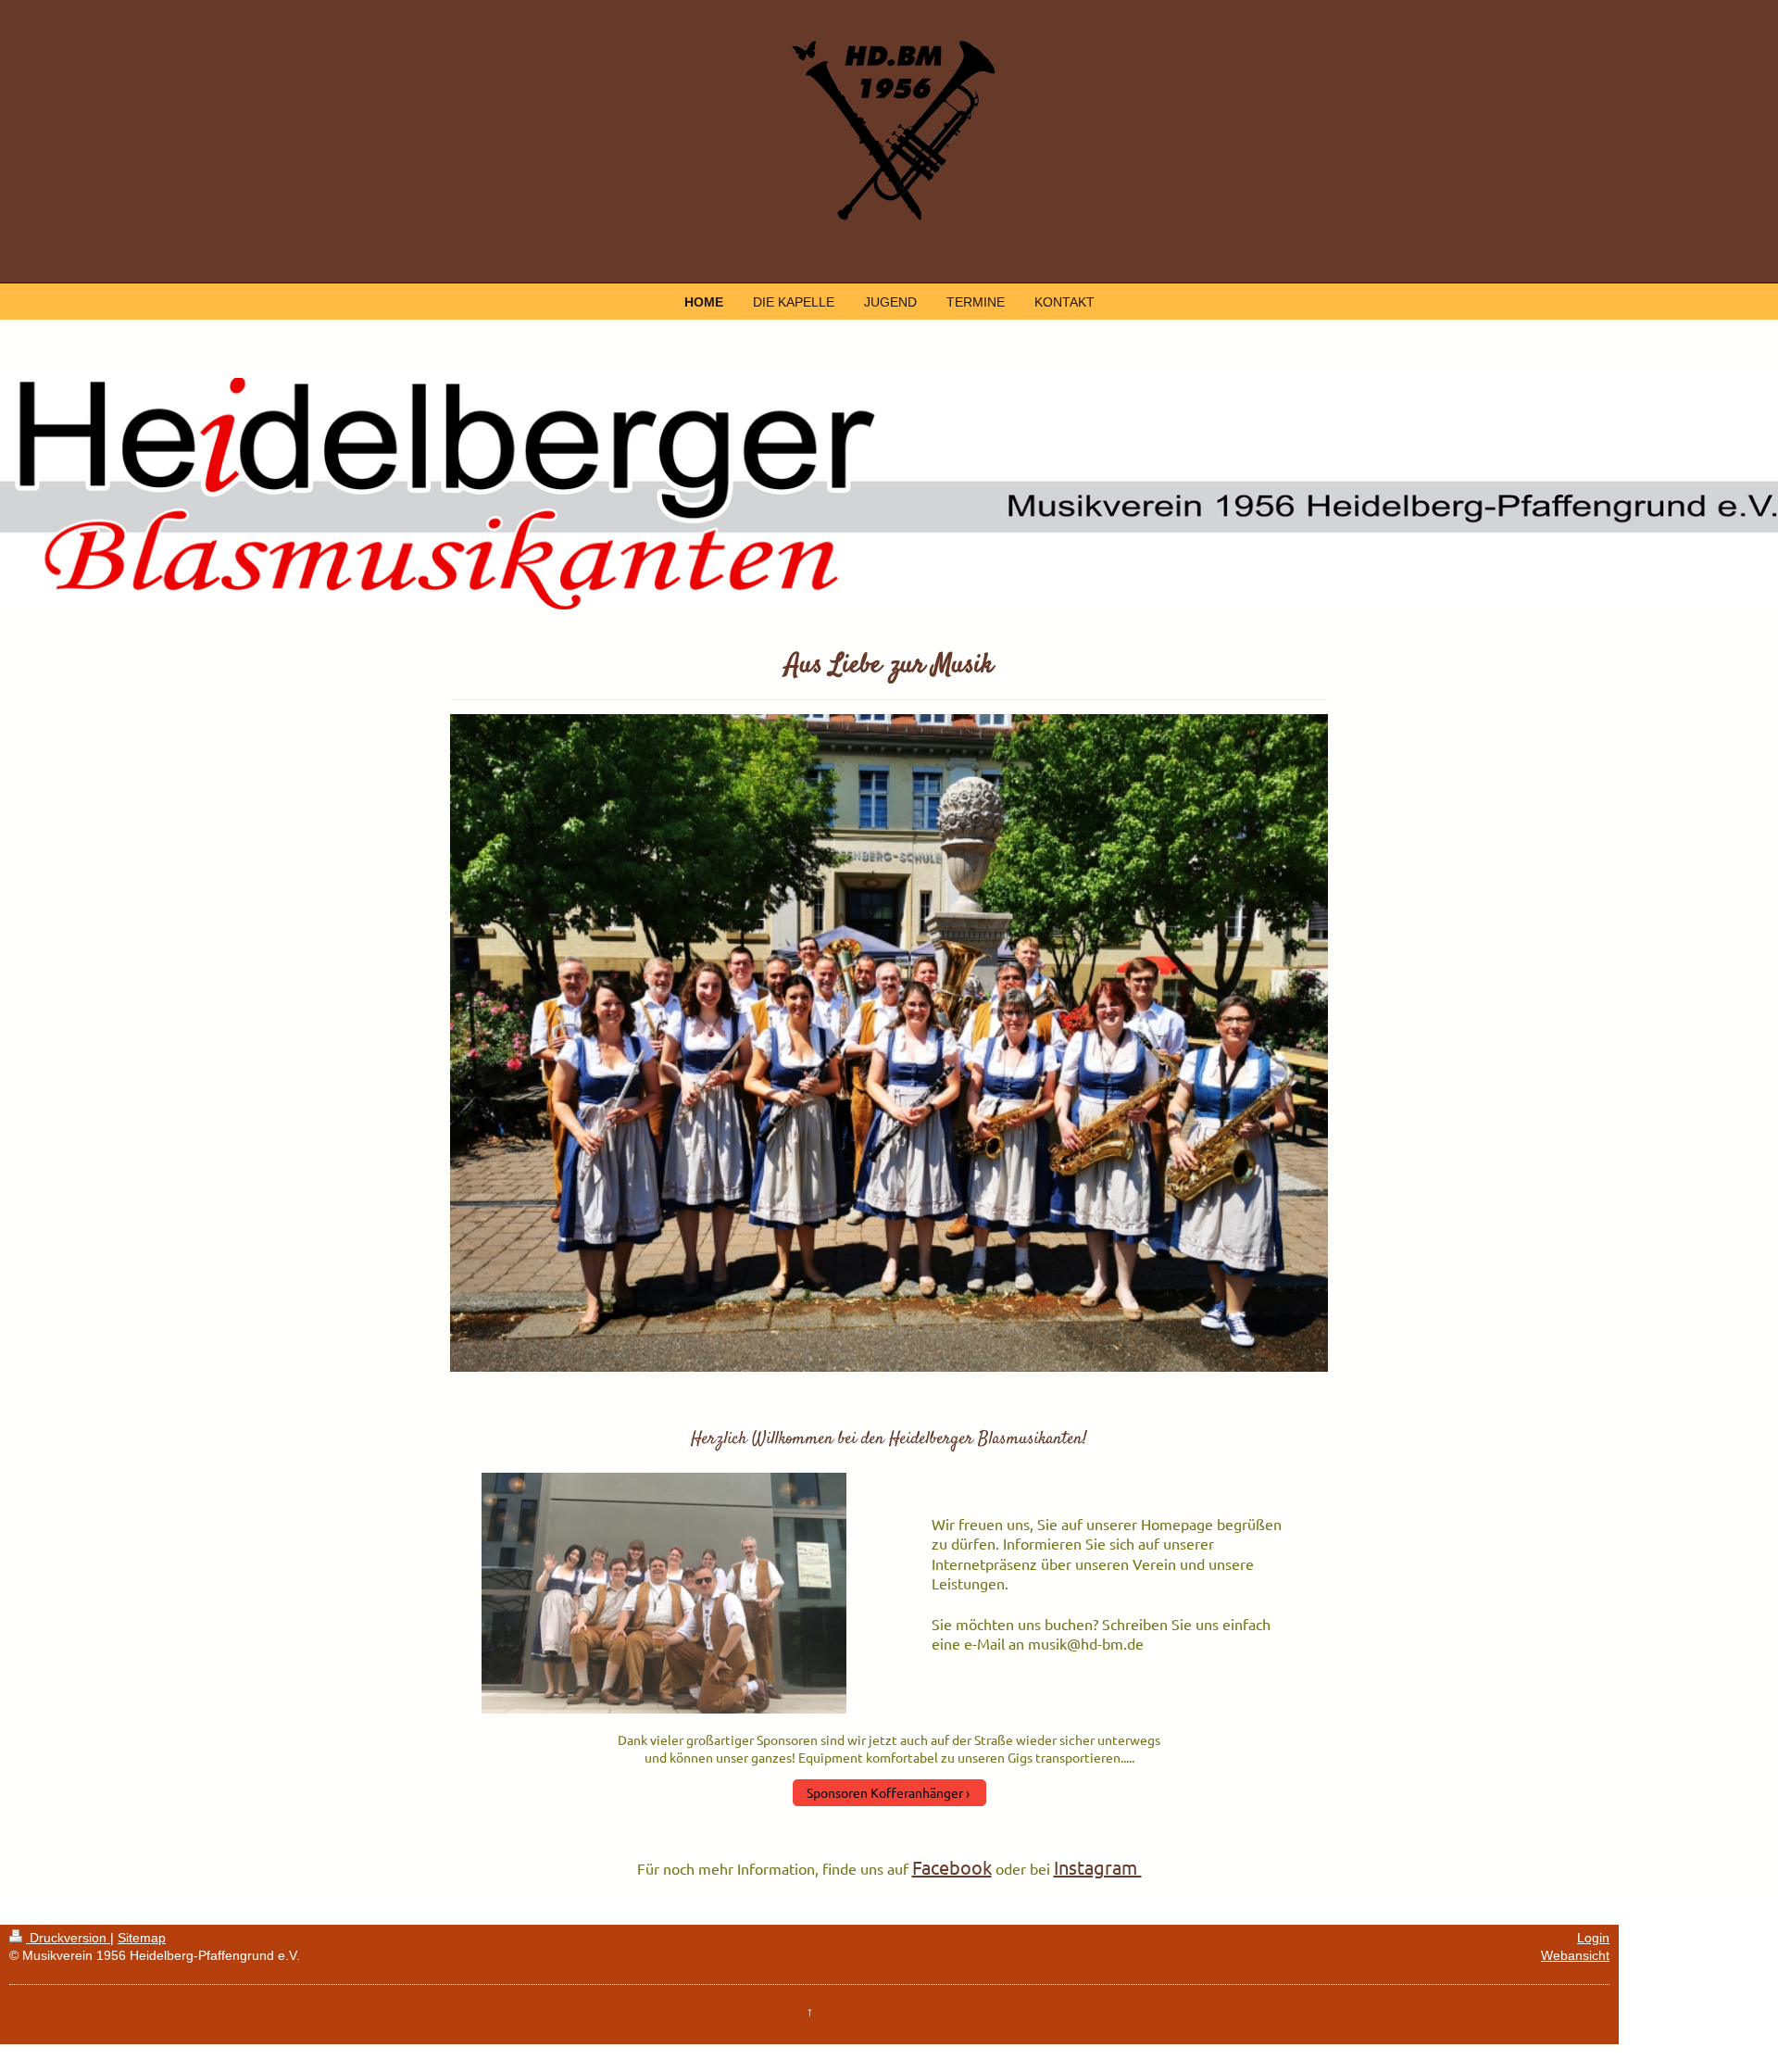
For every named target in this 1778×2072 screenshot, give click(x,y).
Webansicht (1575, 1955)
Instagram (1098, 1867)
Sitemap (142, 1938)
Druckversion (68, 1938)
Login (1593, 1938)
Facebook (952, 1867)
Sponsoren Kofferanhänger (885, 1792)
